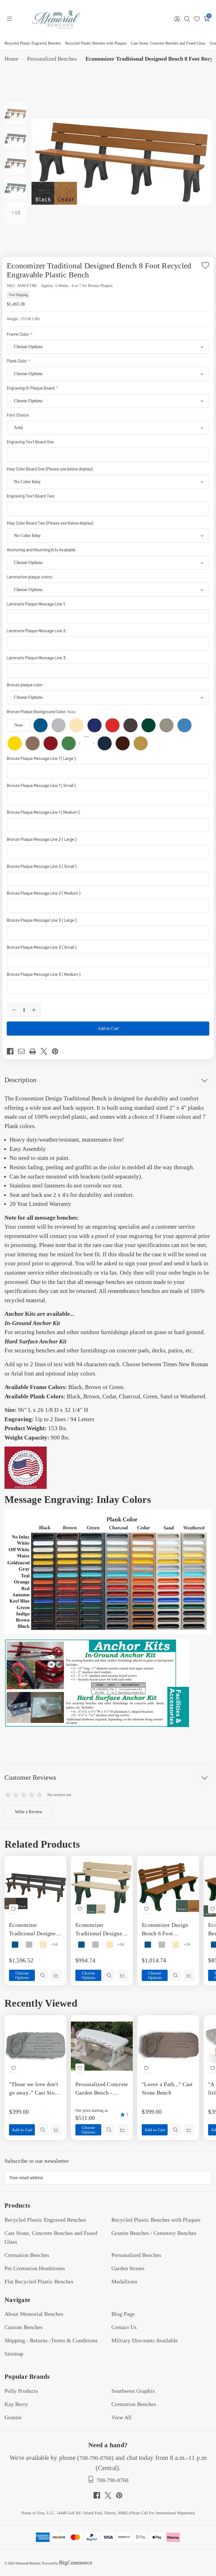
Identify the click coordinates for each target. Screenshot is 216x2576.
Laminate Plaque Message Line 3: (37, 658)
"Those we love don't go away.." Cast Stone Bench (34, 2089)
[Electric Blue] (184, 725)
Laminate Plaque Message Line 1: (37, 604)
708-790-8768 (95, 2458)
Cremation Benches (27, 2255)
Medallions (124, 2281)
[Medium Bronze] (33, 743)
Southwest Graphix (133, 2391)
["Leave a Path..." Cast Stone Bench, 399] (168, 2046)
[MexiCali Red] (51, 743)
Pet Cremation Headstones (35, 2268)
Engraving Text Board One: (31, 442)
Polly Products (21, 2391)
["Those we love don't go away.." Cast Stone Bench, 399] (35, 2046)
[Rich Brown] (123, 743)
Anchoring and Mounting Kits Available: (42, 550)
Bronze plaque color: (25, 685)
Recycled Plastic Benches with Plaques (96, 43)
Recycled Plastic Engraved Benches (33, 43)
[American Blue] (40, 725)
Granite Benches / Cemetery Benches (154, 2233)
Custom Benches (24, 2327)
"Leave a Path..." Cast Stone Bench (167, 2088)
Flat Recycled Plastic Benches (39, 2281)
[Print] (35, 1051)
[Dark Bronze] (130, 725)
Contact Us (124, 2327)
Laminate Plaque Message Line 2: (37, 631)
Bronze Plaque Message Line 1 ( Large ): (42, 759)
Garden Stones (128, 2268)
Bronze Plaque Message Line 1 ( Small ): (42, 786)
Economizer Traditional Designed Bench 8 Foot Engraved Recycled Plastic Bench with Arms (34, 1930)
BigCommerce (76, 2562)
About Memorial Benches (34, 2314)
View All (121, 2417)
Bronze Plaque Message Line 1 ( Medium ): (44, 812)
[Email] (24, 1051)
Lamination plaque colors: (30, 577)
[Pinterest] (57, 1051)
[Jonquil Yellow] (15, 743)
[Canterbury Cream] (76, 725)
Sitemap (14, 2354)
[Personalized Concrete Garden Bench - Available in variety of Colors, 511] (102, 2046)
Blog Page (123, 2314)
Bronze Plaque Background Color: (41, 712)
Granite (13, 2417)
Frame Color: (19, 334)
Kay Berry (16, 2404)
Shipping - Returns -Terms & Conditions (51, 2340)
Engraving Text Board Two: (31, 496)
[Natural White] (87, 743)
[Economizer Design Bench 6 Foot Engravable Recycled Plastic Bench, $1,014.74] (168, 1887)
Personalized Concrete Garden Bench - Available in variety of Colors (102, 2089)
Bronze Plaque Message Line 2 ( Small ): (42, 867)
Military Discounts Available (145, 2340)
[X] (46, 1051)
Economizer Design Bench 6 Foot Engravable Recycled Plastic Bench (167, 1930)
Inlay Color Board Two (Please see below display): (51, 523)
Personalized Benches (136, 2255)
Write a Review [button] (29, 1812)
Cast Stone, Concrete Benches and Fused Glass (168, 43)
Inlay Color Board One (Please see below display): (50, 469)
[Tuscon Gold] (141, 743)
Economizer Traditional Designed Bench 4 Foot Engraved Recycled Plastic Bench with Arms (100, 1930)
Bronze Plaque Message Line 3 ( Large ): (42, 920)
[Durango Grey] (166, 725)
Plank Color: (18, 361)
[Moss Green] (69, 743)
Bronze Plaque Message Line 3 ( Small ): (42, 948)
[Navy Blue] (105, 743)
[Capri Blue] (94, 725)
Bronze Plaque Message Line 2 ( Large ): (42, 840)
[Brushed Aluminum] (58, 725)
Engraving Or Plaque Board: (31, 388)
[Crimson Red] (112, 725)
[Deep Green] (148, 725)
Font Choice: (19, 415)
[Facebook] (12, 1051)
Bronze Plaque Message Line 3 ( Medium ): (44, 975)
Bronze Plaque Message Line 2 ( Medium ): (44, 893)
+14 (54, 1945)
